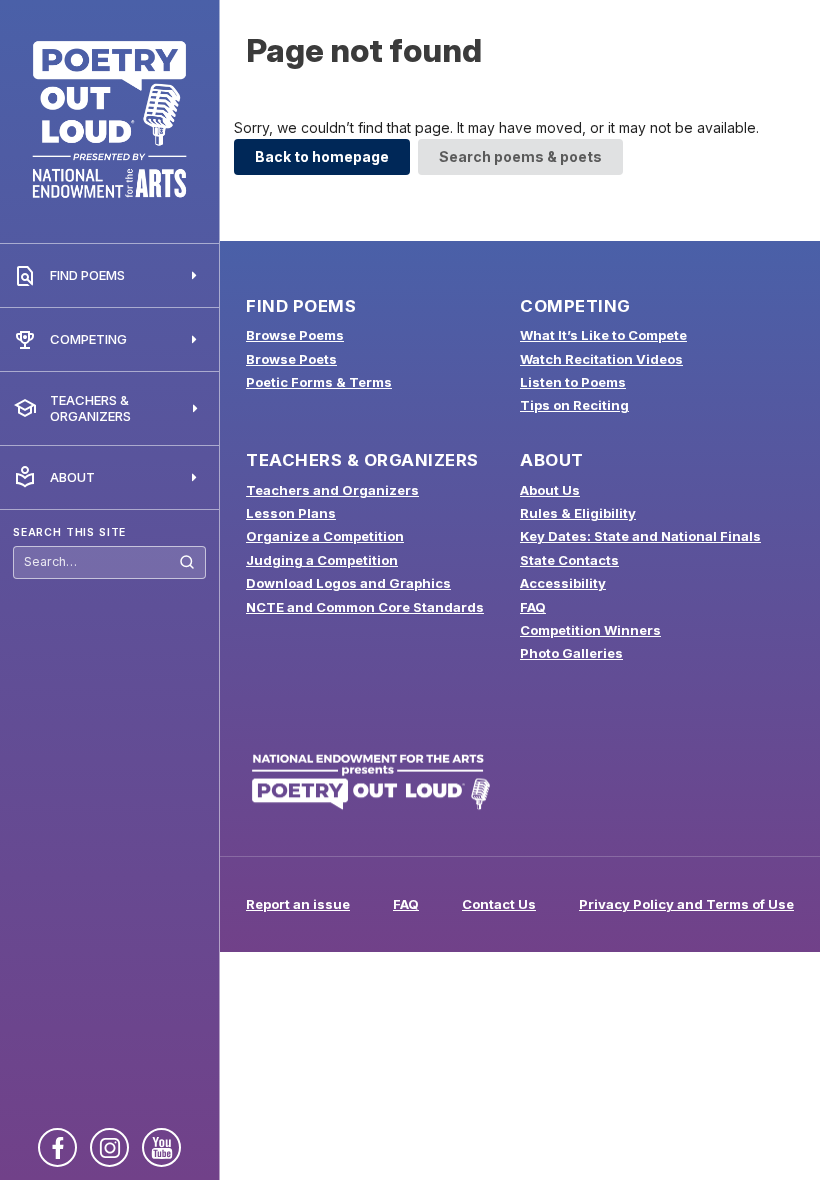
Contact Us (499, 904)
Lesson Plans (291, 513)
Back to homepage (322, 156)
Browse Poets (291, 359)
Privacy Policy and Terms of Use (686, 904)
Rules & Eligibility (578, 513)
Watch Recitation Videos (601, 359)
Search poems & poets (520, 156)
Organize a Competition (325, 536)
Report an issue (298, 904)
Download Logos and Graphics (348, 583)
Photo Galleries (571, 653)
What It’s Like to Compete (603, 335)
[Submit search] (187, 562)
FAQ (533, 607)
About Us (550, 490)
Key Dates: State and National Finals (640, 536)
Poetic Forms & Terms (319, 382)
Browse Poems (295, 335)
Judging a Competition (322, 560)
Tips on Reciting (574, 405)
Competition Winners (590, 630)
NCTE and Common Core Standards (365, 607)
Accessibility (563, 583)
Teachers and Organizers (332, 490)
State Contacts (569, 560)
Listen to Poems (573, 382)
